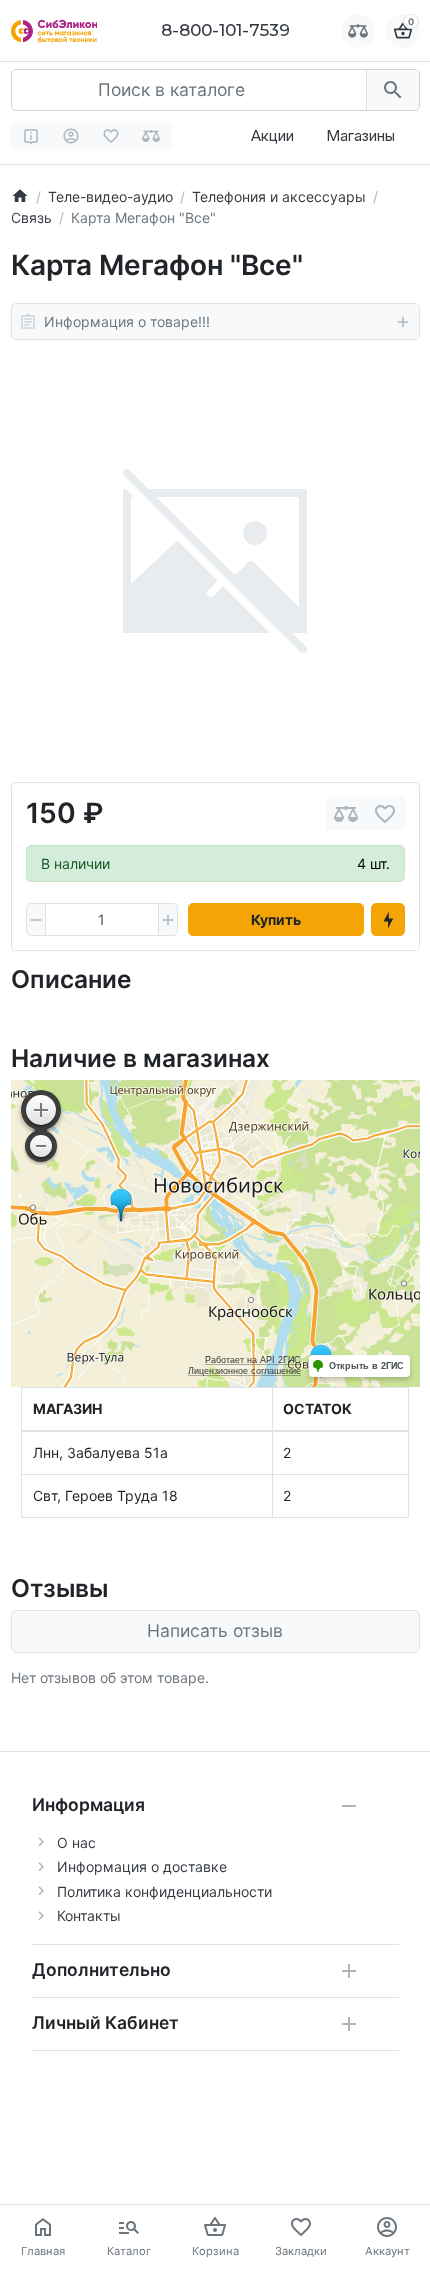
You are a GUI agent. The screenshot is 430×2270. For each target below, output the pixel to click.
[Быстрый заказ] (388, 920)
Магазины (360, 135)
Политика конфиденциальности (164, 1891)
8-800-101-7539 (225, 30)
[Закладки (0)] (111, 136)
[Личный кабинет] (71, 136)
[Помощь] (31, 136)
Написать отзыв (215, 1630)
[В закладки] (385, 813)
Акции (272, 135)
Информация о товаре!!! (127, 321)
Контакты (89, 1915)
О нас (76, 1842)
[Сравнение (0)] (151, 136)
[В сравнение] (346, 813)
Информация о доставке (142, 1866)
